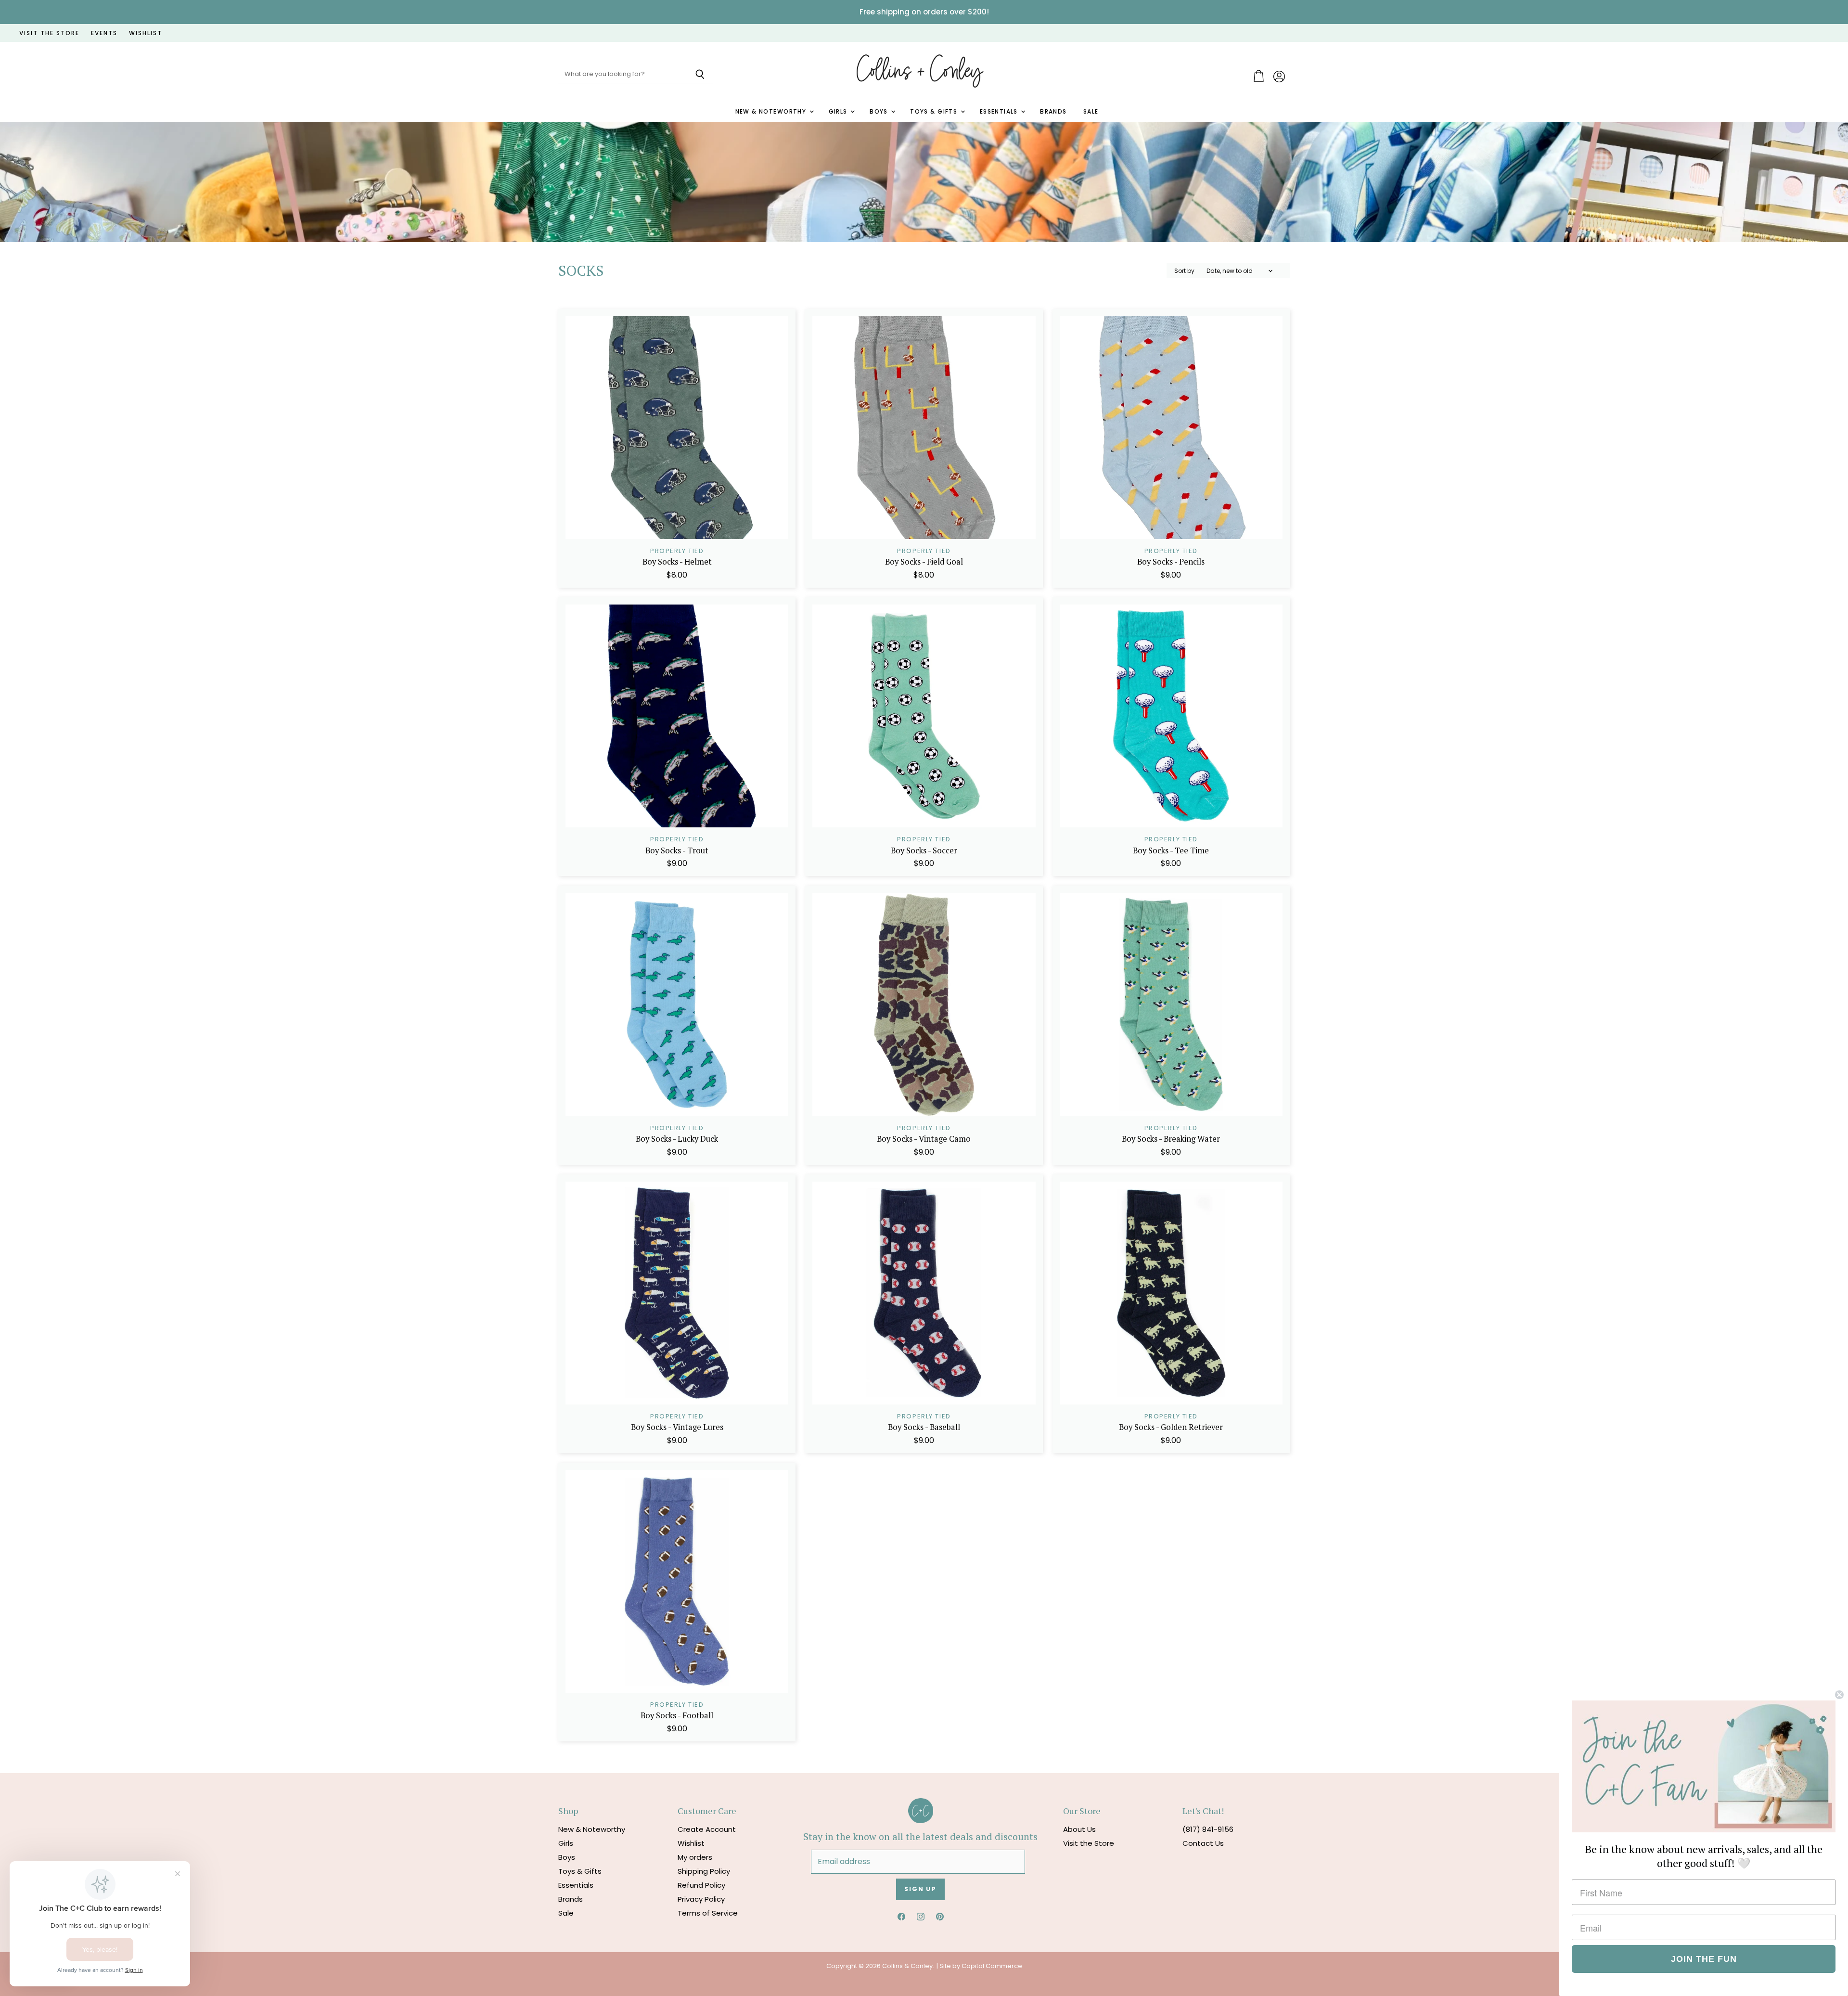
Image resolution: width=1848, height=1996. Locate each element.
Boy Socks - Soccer (924, 850)
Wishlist (691, 1843)
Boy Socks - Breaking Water (1171, 1139)
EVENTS (104, 33)
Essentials (1000, 112)
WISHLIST (146, 33)
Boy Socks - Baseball (924, 1427)
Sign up (920, 1889)
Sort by (1184, 271)
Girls (839, 112)
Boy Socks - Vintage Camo (924, 1139)
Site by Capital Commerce (981, 1966)
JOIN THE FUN (1704, 1959)
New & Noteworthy (772, 112)
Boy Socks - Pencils (1171, 562)
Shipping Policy (704, 1871)
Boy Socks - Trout (677, 850)
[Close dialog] (1839, 1695)
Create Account (707, 1829)
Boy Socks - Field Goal (924, 562)
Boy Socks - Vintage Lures (677, 1427)
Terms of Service (708, 1913)
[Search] (700, 75)
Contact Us (1203, 1843)
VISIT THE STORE (49, 33)
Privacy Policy (701, 1899)
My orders (695, 1857)
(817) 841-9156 (1208, 1829)
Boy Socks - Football (677, 1715)
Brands (1053, 112)
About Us (1079, 1829)
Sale (1091, 112)
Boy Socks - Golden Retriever (1171, 1427)
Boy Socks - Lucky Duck (677, 1139)
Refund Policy (701, 1885)
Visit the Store (1089, 1843)
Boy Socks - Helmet (677, 562)
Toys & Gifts (935, 112)
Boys (880, 112)
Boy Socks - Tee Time (1171, 850)
